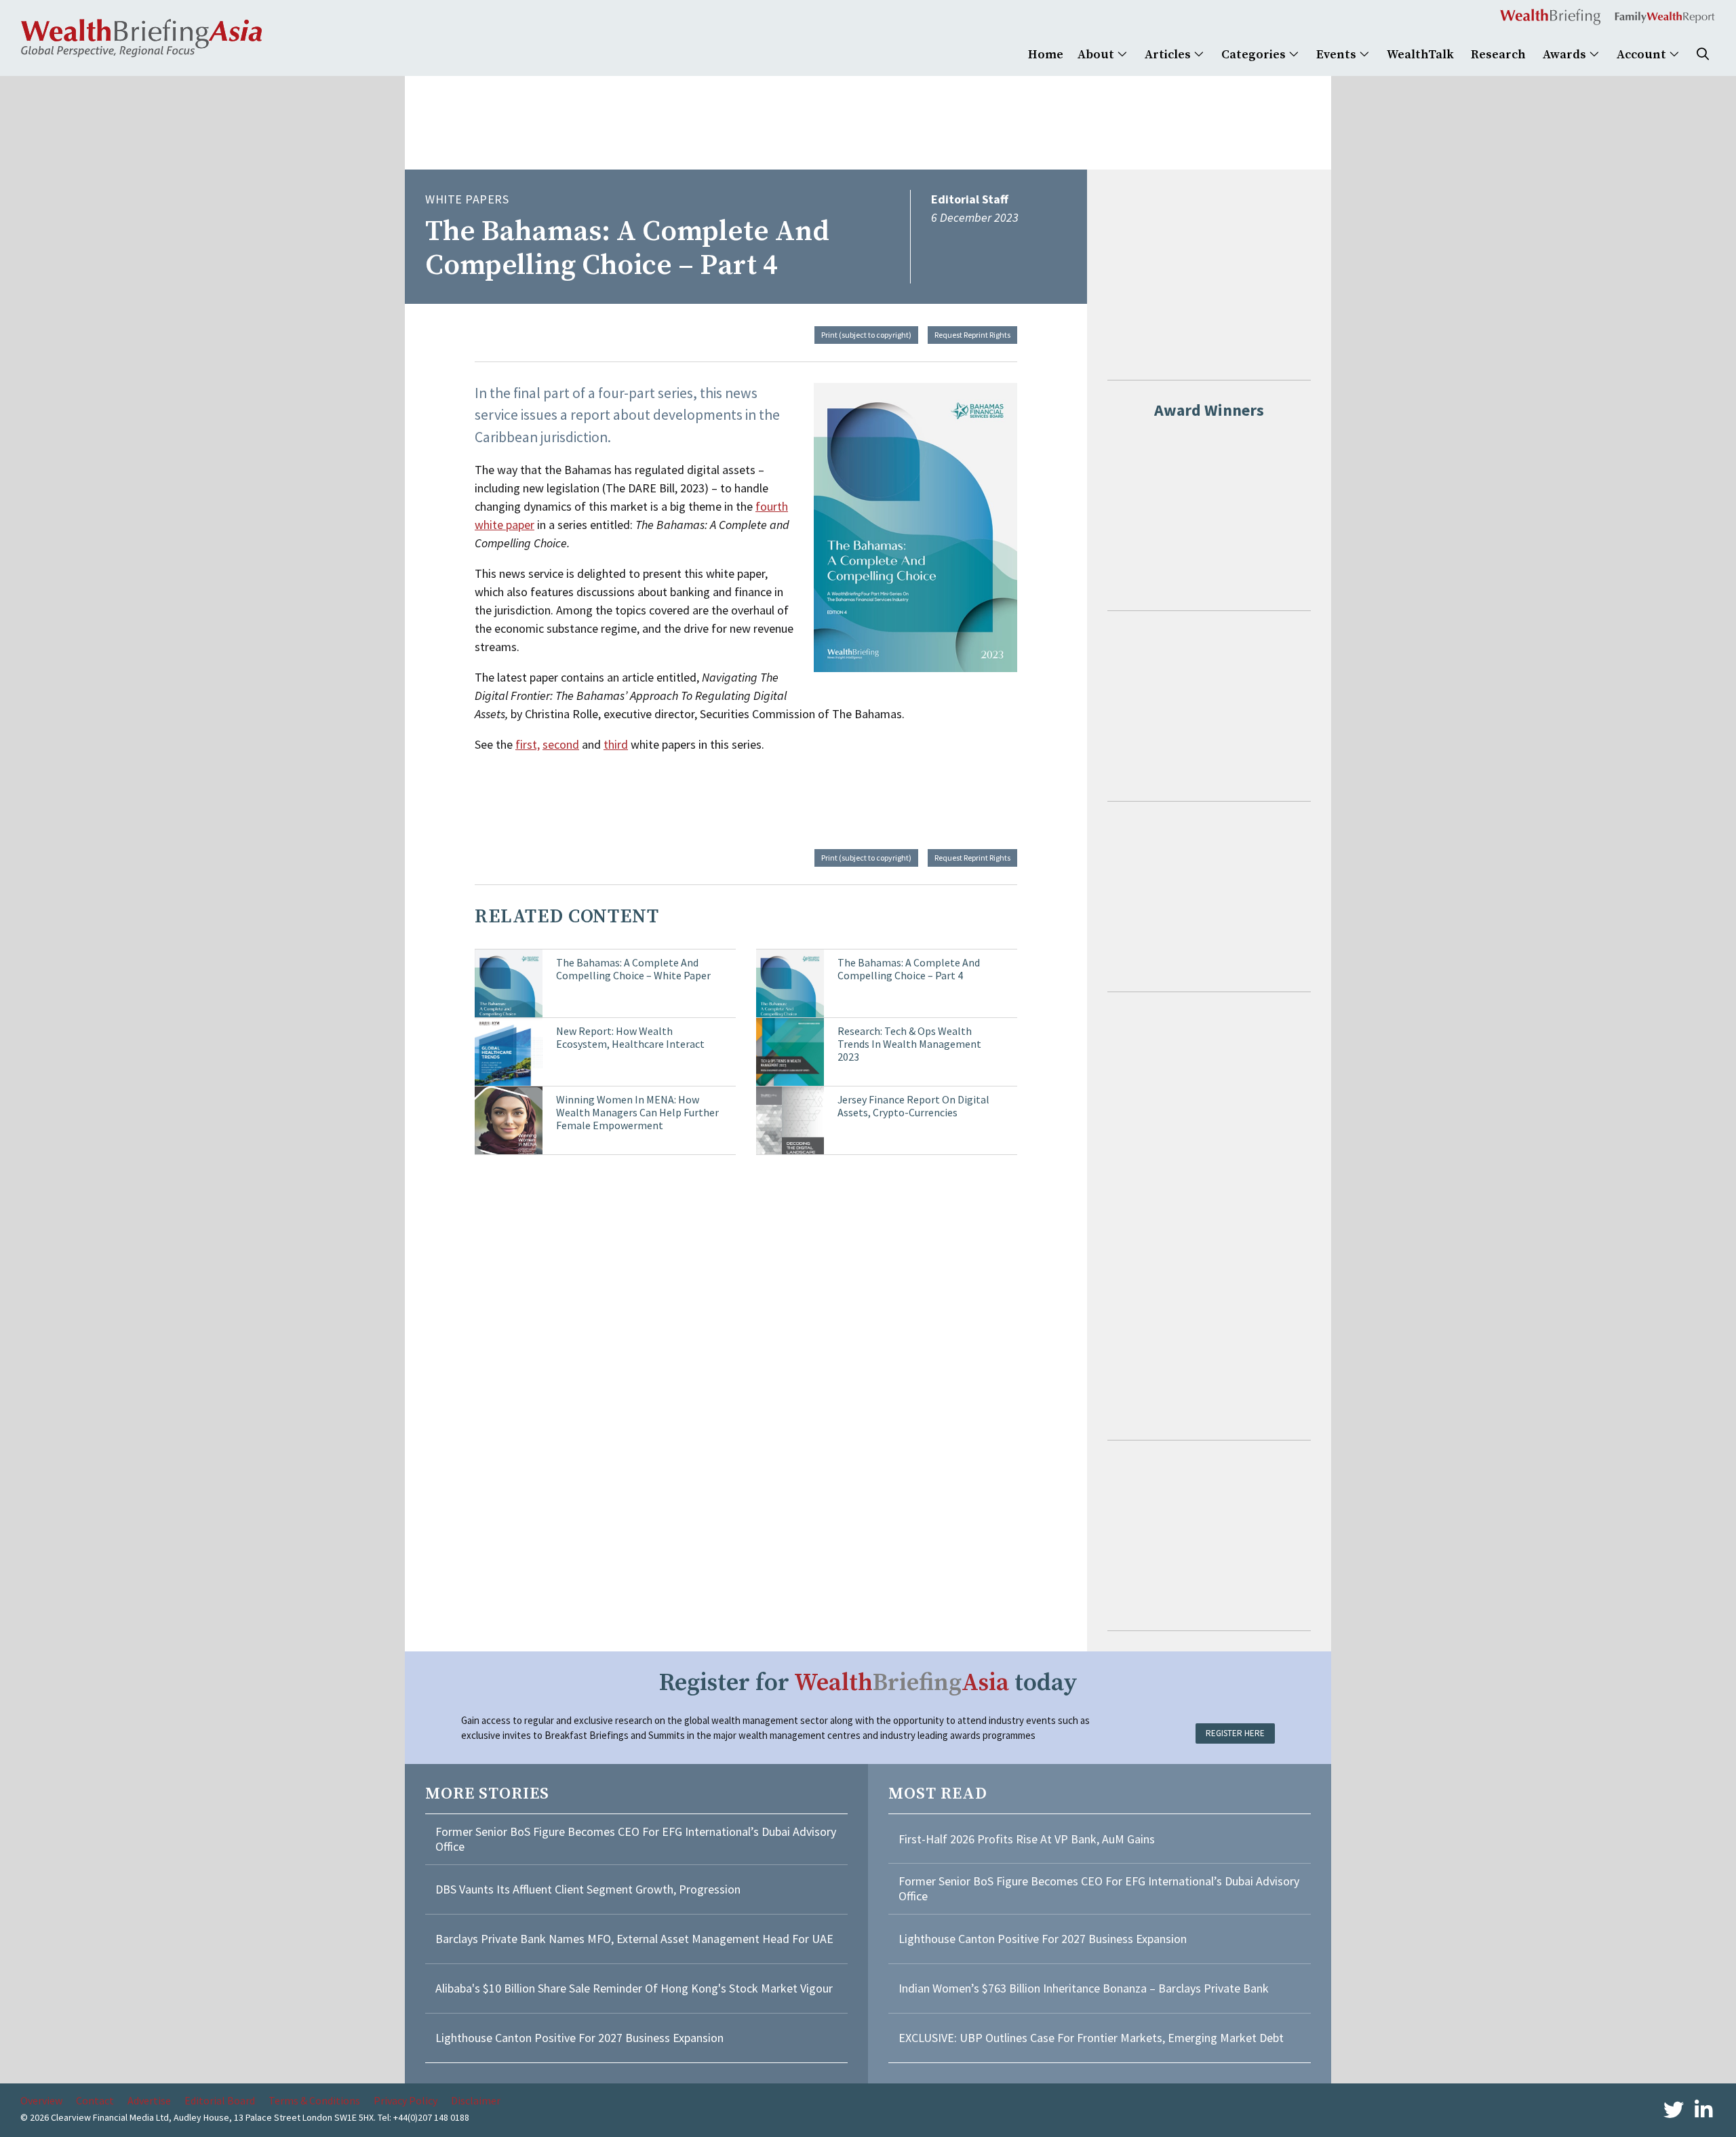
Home (1046, 55)
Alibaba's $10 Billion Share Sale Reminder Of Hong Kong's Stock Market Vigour (634, 1988)
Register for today (868, 1683)
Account (1643, 55)
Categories (1255, 55)
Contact (95, 2100)
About (1097, 55)
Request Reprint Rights (972, 335)
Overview (41, 2100)
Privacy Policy (406, 2100)
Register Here (1235, 1733)
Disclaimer (476, 2100)
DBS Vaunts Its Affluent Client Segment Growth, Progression (588, 1889)
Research (1498, 55)
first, (528, 744)
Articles (1169, 55)
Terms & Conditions (314, 2100)
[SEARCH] (1703, 55)
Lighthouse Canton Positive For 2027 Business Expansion (579, 2038)
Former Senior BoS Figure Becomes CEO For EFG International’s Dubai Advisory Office (636, 1839)
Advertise (149, 2100)
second (561, 744)
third (616, 744)
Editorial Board (220, 2100)
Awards (1566, 55)
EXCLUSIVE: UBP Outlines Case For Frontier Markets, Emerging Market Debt (1091, 2038)
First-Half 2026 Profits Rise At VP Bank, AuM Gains (1027, 1839)
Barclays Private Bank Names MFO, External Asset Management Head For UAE (634, 1939)
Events (1338, 55)
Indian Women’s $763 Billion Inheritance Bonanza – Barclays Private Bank (1084, 1988)
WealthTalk (1420, 55)
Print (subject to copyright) (866, 335)
